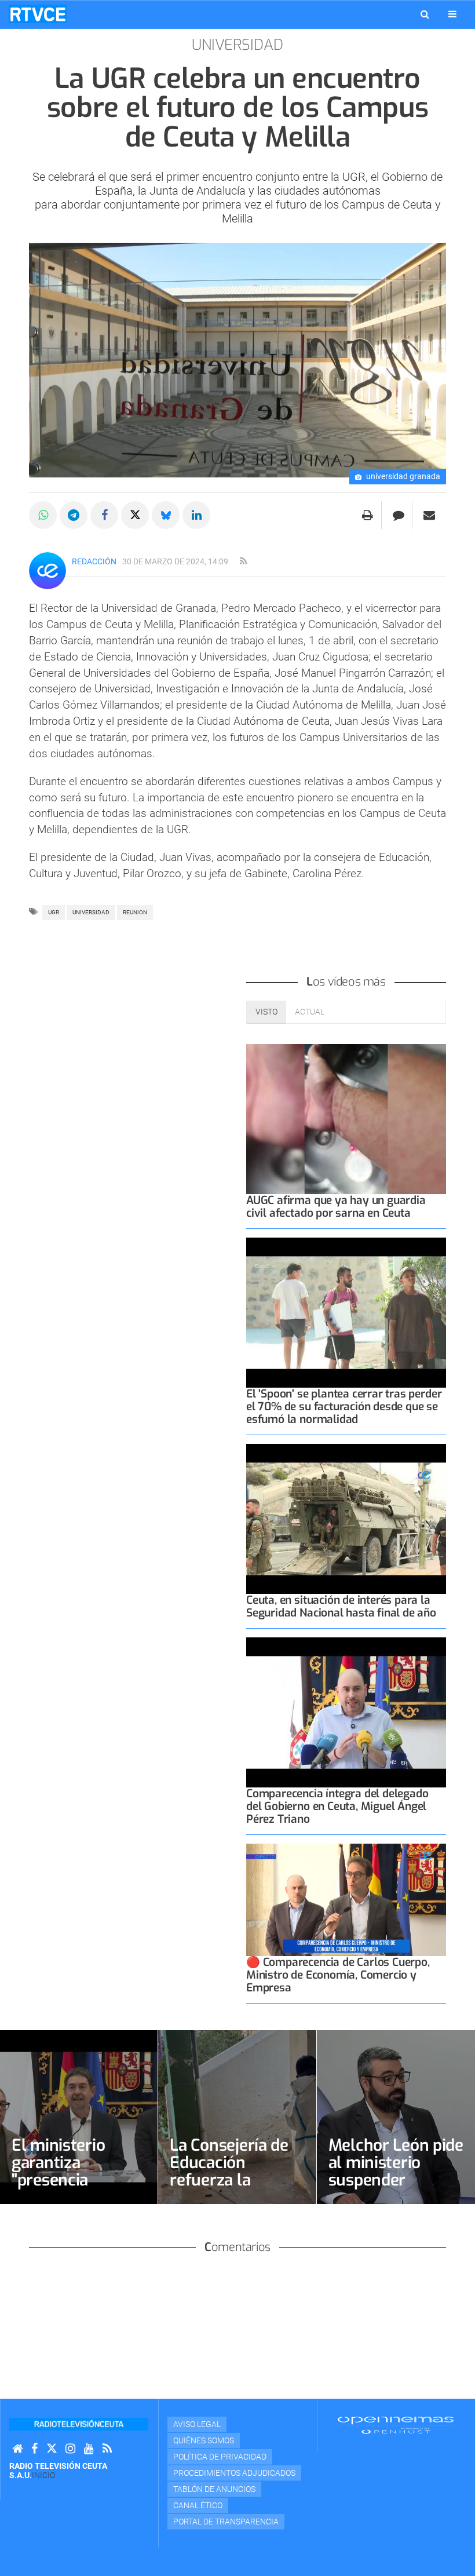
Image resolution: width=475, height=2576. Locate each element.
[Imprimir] (368, 515)
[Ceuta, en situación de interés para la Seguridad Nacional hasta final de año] (346, 1519)
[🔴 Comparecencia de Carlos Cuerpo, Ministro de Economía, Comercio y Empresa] (346, 1900)
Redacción (94, 561)
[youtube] (89, 2449)
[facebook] (34, 2449)
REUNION (135, 912)
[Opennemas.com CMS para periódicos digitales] (396, 2425)
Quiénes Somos (204, 2440)
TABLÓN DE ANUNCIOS (214, 2489)
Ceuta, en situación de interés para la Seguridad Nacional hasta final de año (341, 1606)
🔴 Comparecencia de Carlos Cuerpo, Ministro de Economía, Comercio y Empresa (338, 1975)
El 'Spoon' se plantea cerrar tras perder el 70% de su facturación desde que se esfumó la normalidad (344, 1406)
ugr (54, 912)
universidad (91, 912)
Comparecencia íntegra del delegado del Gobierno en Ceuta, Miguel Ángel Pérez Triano (337, 1806)
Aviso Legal (197, 2424)
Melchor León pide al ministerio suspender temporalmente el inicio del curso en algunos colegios (396, 2189)
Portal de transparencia (226, 2522)
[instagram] (70, 2449)
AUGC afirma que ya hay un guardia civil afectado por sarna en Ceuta (336, 1207)
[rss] (243, 561)
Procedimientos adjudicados (234, 2473)
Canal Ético (198, 2505)
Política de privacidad (220, 2457)
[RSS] (107, 2449)
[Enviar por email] (429, 515)
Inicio (43, 2475)
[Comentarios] (398, 515)
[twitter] (52, 2449)
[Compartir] (43, 515)
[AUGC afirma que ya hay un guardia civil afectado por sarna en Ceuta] (346, 1119)
